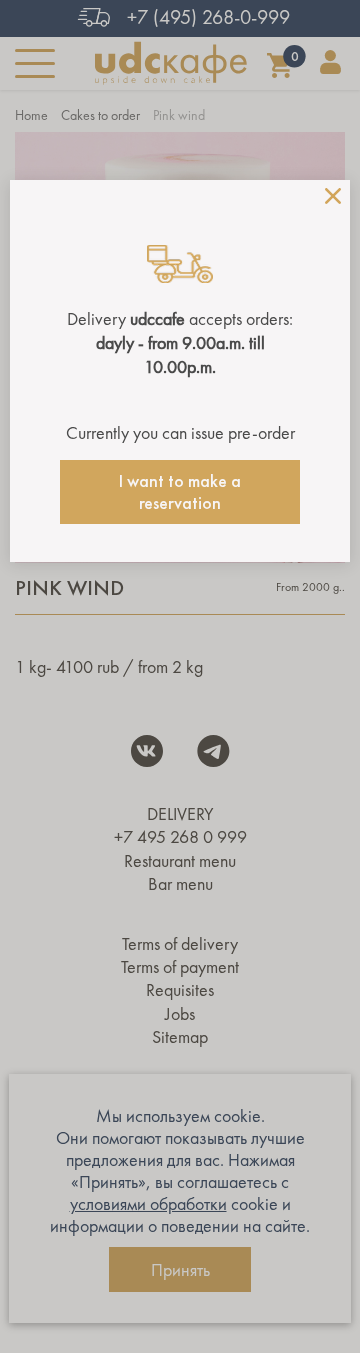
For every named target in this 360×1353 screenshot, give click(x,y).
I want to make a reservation (180, 492)
